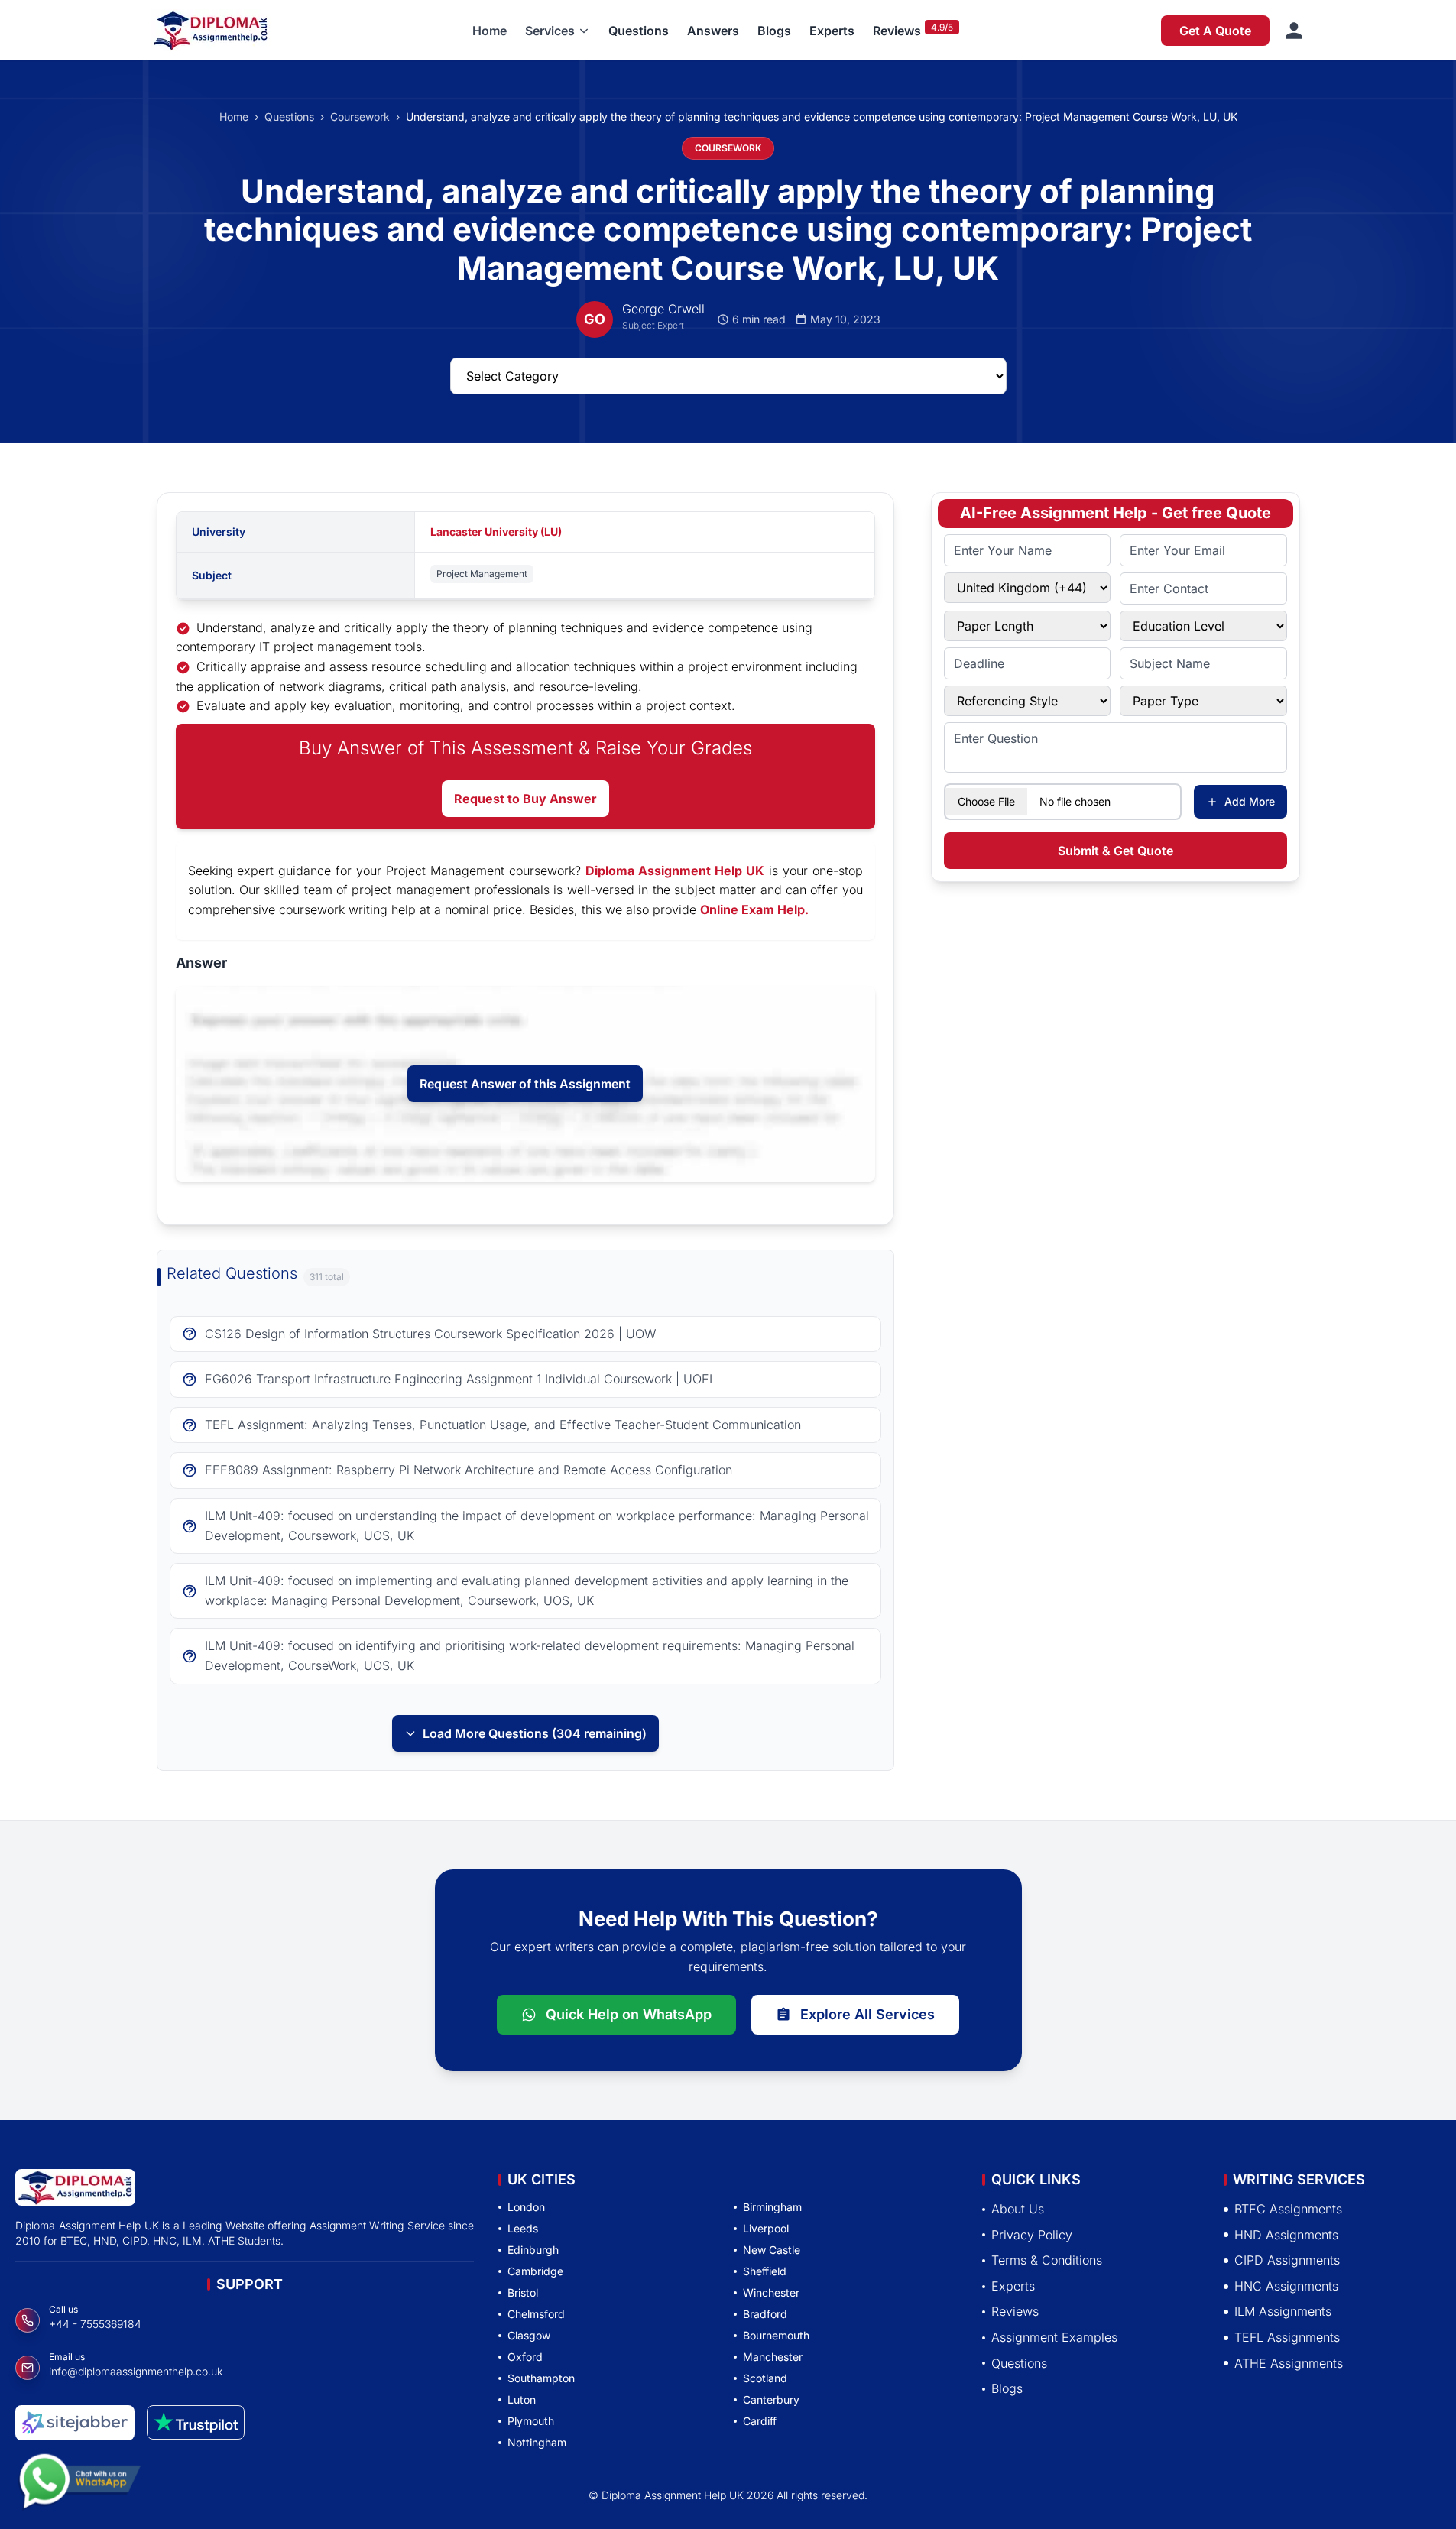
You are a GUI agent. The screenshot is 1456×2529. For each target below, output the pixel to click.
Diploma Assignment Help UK (675, 871)
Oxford (525, 2357)
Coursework (360, 117)
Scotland (765, 2378)
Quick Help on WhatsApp (629, 2014)
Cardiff (760, 2421)
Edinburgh (533, 2250)
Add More (1250, 801)
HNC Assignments (1286, 2286)
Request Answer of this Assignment (525, 1084)
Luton (522, 2399)
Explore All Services (867, 2014)
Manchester (773, 2357)
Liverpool (766, 2228)
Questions (639, 31)
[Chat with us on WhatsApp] (79, 2488)
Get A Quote (1215, 31)
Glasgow (529, 2335)
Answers (713, 31)
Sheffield (765, 2271)
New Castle (772, 2250)
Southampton (541, 2378)
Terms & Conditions (1047, 2261)
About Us (1018, 2209)
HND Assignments (1286, 2235)
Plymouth (531, 2421)
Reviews (897, 31)
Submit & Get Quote (1116, 851)
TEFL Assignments (1287, 2337)
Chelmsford (536, 2314)
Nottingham (537, 2442)
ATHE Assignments (1289, 2363)
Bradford (765, 2314)
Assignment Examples (1054, 2337)
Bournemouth (776, 2335)
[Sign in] (1294, 31)
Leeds (523, 2228)
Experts (832, 31)
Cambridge (535, 2271)
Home (490, 31)
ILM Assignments (1283, 2312)
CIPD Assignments (1287, 2261)
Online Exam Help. (754, 909)
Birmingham (772, 2207)
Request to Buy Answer (525, 799)
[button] (558, 31)
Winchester (771, 2292)
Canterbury (771, 2399)
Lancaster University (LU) (496, 532)
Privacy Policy (1032, 2235)
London (526, 2207)
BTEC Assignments (1288, 2209)
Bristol (523, 2292)
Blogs (774, 31)
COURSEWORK (728, 148)
